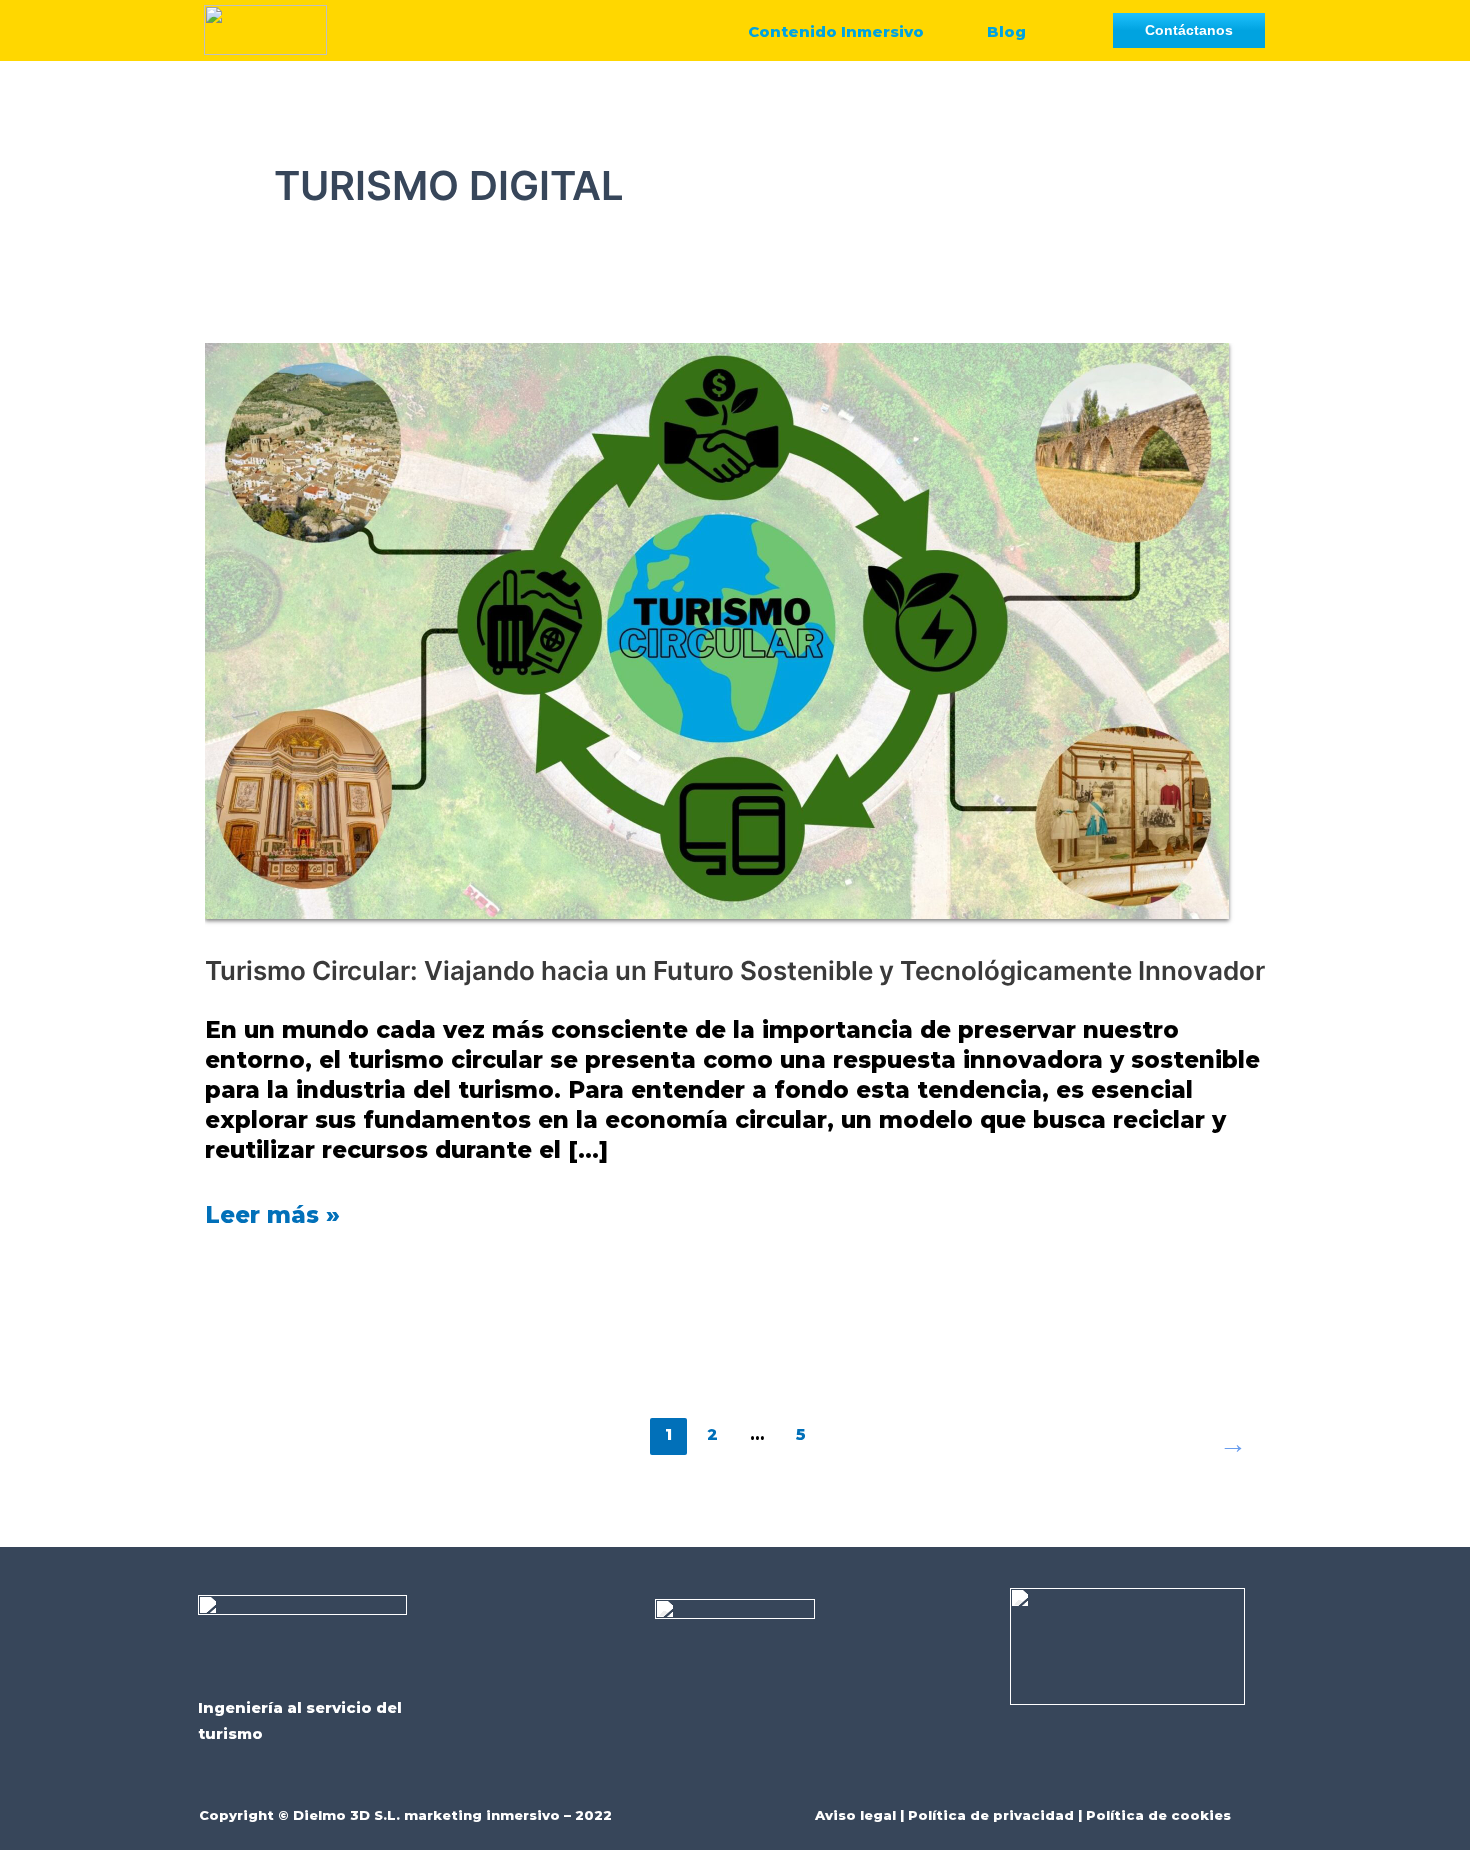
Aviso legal (855, 1815)
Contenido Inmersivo (836, 31)
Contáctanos (1189, 30)
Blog (1006, 31)
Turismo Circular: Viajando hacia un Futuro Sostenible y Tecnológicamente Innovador (735, 970)
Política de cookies (1158, 1815)
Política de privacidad (991, 1815)
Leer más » (272, 1214)
